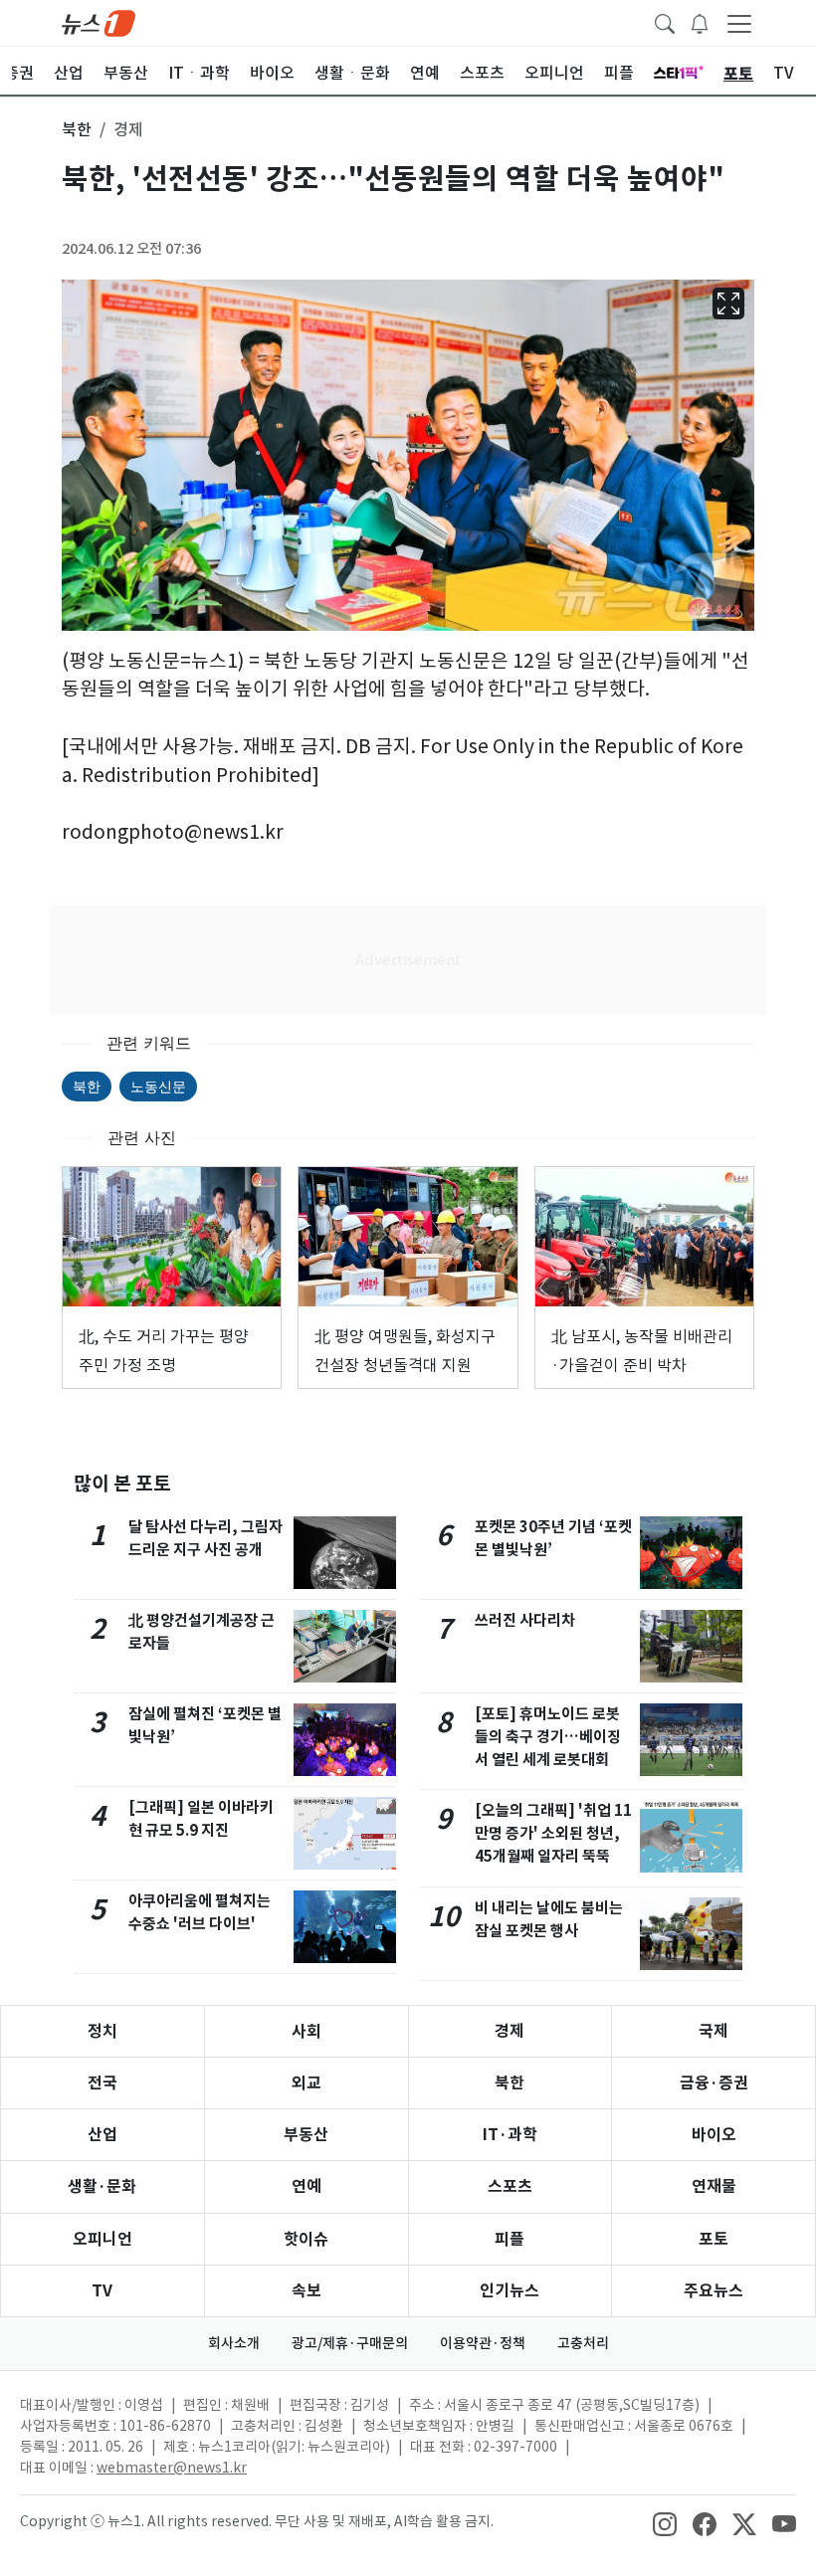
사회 (306, 2031)
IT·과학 (510, 2135)
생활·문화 (102, 2186)
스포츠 (510, 2186)
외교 (306, 2083)
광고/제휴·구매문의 (350, 2343)
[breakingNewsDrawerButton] (700, 22)
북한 (87, 1086)
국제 (714, 2031)
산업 (102, 2135)
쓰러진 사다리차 (525, 1620)
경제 (510, 2031)
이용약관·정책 (483, 2343)
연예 (306, 2186)
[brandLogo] (99, 22)
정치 (102, 2031)
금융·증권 (714, 2083)
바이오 (714, 2135)
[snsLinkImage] (665, 2523)
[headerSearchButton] (665, 22)
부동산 (306, 2135)
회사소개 (234, 2343)
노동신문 (158, 1086)
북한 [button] (77, 129)
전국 (102, 2083)
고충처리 (583, 2343)
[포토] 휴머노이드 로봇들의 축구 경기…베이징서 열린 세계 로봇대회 (548, 1737)
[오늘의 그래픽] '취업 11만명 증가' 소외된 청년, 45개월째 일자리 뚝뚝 (553, 1833)
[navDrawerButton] (739, 23)
